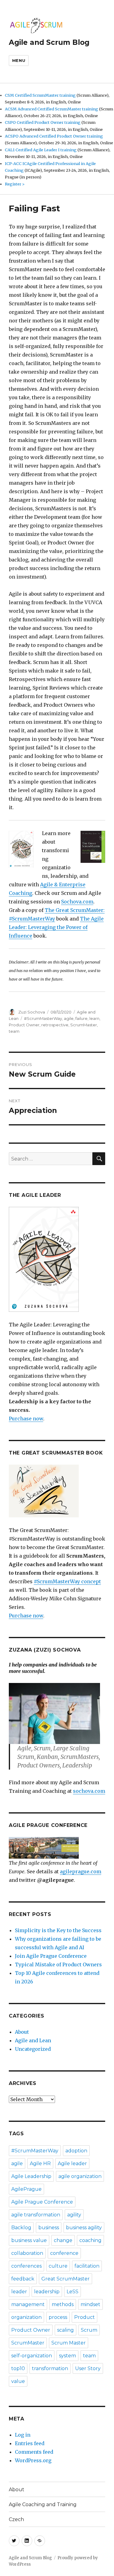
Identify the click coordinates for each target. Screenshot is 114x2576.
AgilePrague (26, 2189)
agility (74, 2215)
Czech (16, 2519)
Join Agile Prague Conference (51, 1956)
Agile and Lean (33, 2040)
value (18, 2381)
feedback (23, 2279)
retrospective (55, 1025)
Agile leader (72, 2163)
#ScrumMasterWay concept (67, 1581)
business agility (84, 2228)
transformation (50, 2368)
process (58, 2317)
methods (63, 2304)
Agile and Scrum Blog (49, 42)
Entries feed (30, 2443)
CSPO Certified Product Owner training (43, 122)
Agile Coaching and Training (43, 2504)
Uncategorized (33, 2049)
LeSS (73, 2292)
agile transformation (36, 2215)
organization (26, 2317)
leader (19, 2292)
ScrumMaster (84, 1025)
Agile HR (40, 2163)
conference (64, 2253)
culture (58, 2266)
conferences (26, 2266)
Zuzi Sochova (32, 1012)
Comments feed (34, 2452)
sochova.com (89, 1791)
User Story (88, 2368)
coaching (90, 2240)
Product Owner (24, 1025)
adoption (76, 2151)
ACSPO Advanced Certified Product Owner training (54, 136)
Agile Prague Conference (42, 2202)
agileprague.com (81, 1871)
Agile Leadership (31, 2176)
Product (85, 2317)
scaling (66, 2330)
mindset (90, 2304)
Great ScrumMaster (66, 2279)
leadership (47, 2292)
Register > (15, 184)
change (63, 2240)
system (67, 2356)
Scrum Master (69, 2343)
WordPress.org (33, 2460)
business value (29, 2240)
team (14, 1031)
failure (81, 1018)
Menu (19, 60)
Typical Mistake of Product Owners (58, 1964)
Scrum (89, 2330)
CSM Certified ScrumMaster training (40, 95)
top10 (18, 2368)
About (22, 2032)
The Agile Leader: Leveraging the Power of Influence (56, 927)
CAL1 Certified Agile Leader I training (41, 150)
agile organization (80, 2176)
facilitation (87, 2266)
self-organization (32, 2356)
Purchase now (26, 1419)
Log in (23, 2435)
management (28, 2304)
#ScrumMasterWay (43, 1018)
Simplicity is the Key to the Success (58, 1930)
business (49, 2228)
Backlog (21, 2228)
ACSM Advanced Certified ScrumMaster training (52, 109)
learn (94, 1018)
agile (69, 1018)
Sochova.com (77, 902)
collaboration (27, 2253)
